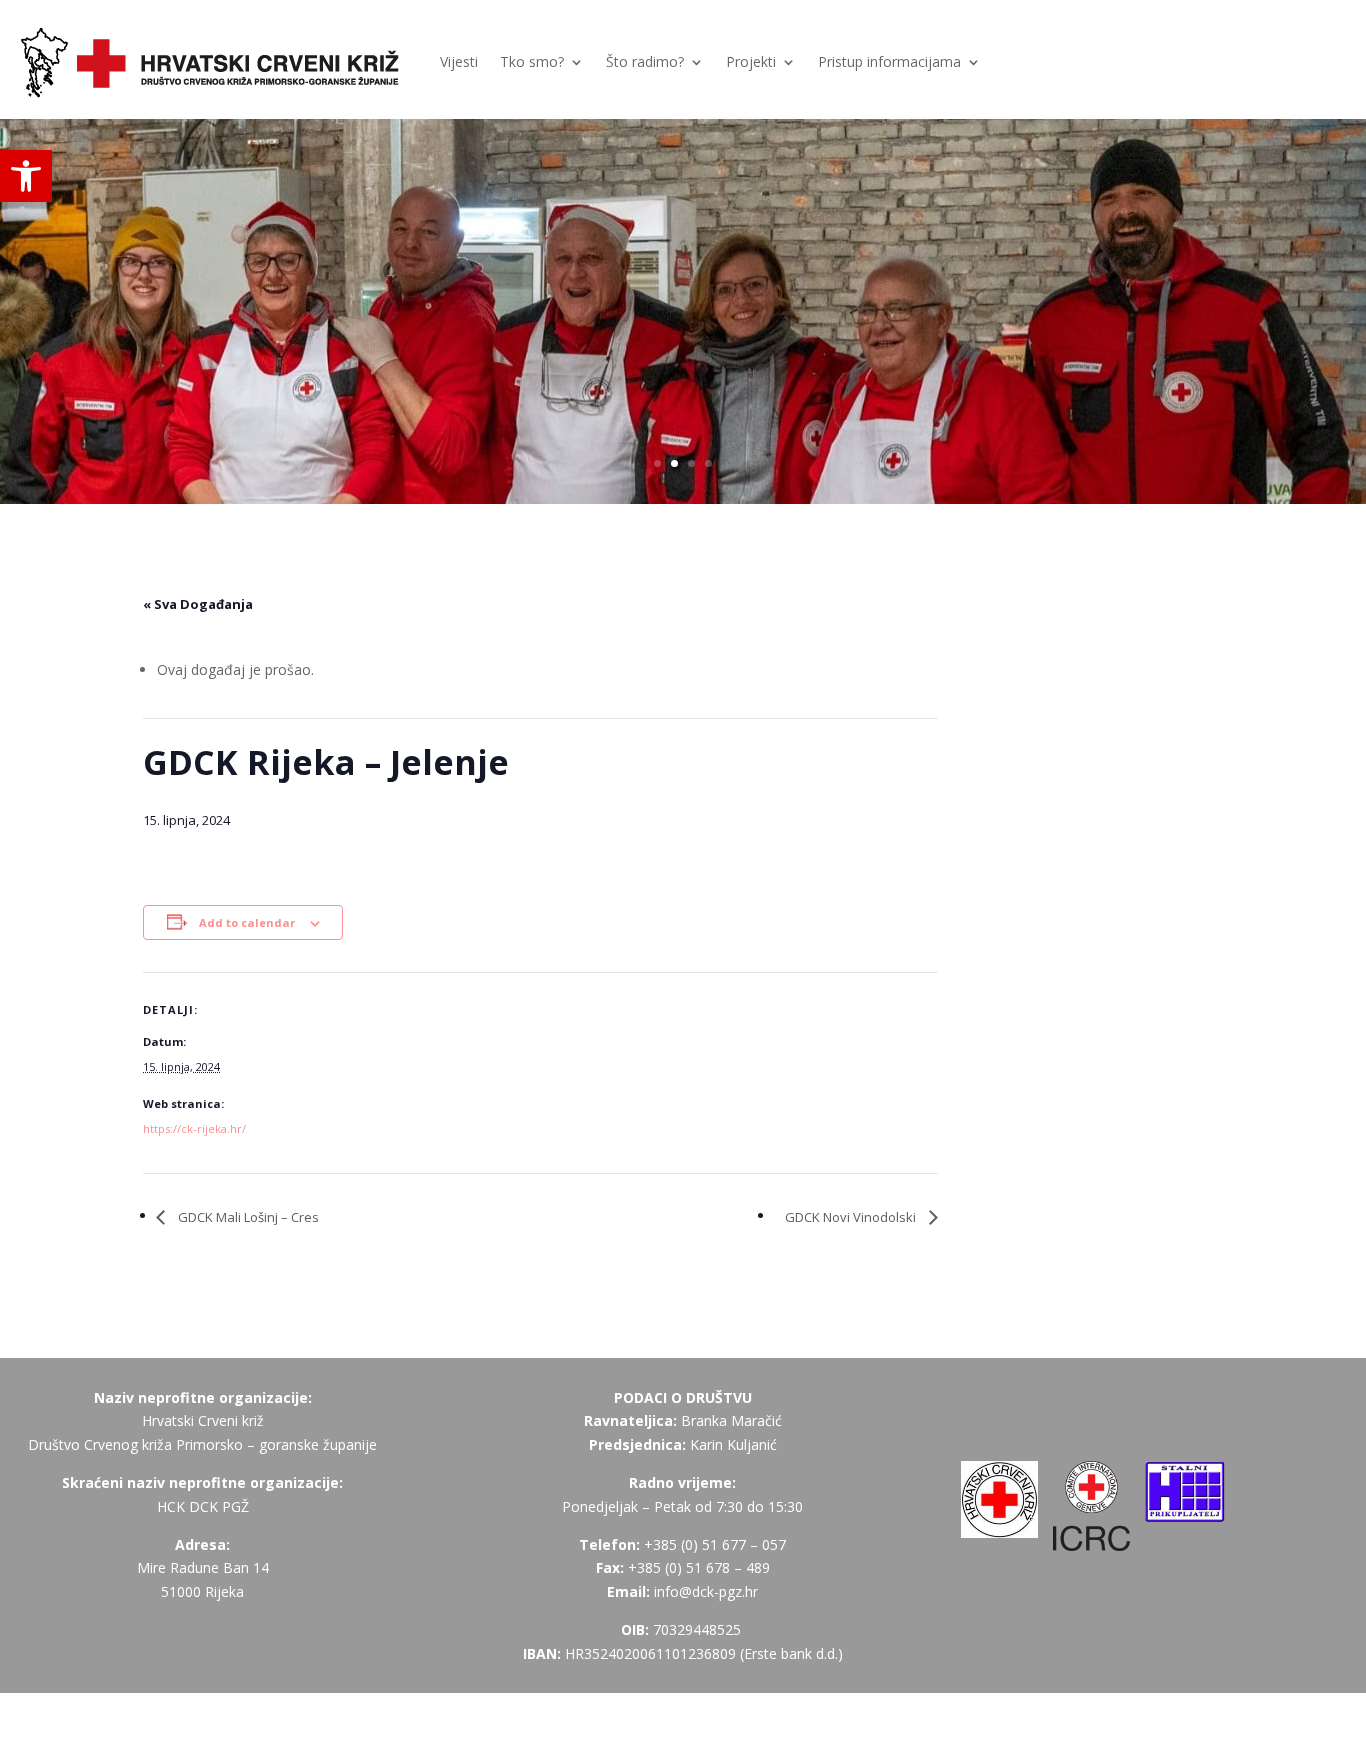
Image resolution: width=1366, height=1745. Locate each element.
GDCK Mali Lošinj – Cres (247, 1217)
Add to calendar (247, 922)
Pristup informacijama (889, 61)
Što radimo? (645, 61)
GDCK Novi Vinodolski (852, 1217)
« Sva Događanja (198, 604)
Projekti (751, 61)
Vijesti (459, 61)
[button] (26, 176)
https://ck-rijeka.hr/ (194, 1128)
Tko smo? (532, 61)
